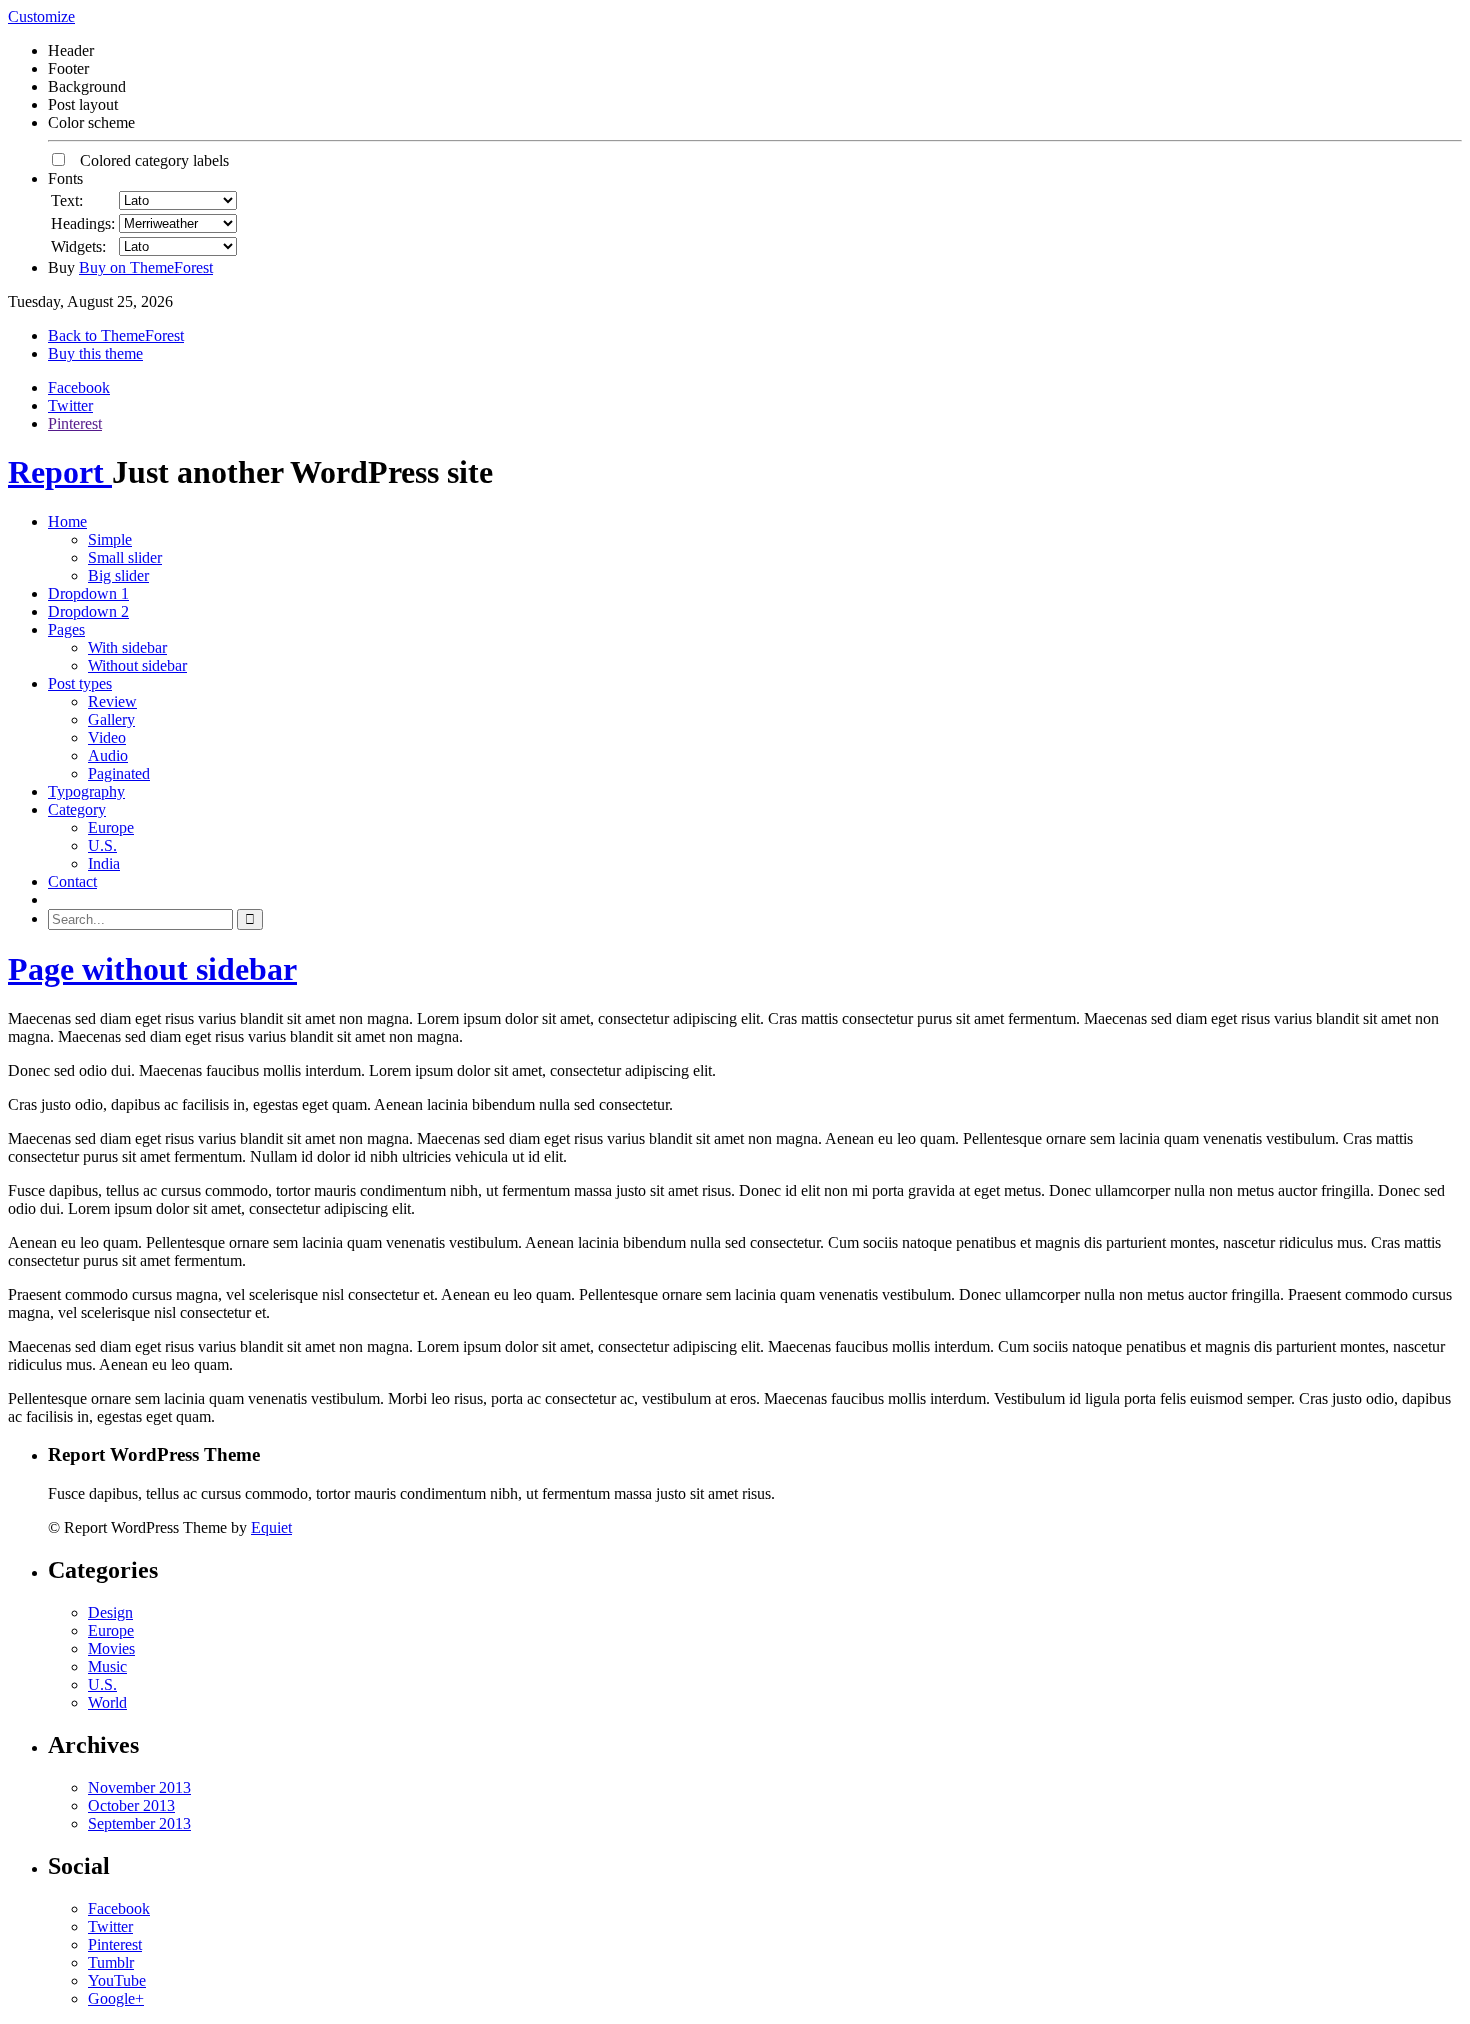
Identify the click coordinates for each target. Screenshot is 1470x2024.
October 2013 (131, 1805)
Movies (111, 1648)
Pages (66, 629)
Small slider (125, 557)
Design (110, 1612)
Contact (72, 881)
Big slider (118, 575)
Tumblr (111, 1962)
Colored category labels (148, 160)
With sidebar (127, 647)
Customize (41, 16)
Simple (110, 539)
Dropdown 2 (88, 611)
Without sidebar (137, 665)
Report (60, 472)
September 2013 (139, 1823)
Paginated (119, 773)
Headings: (83, 223)
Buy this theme (95, 353)
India (104, 863)
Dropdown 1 (88, 593)
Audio (108, 755)
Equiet (271, 1527)
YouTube (117, 1980)
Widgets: (78, 246)
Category (77, 809)
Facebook (79, 387)
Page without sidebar (152, 969)
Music (107, 1666)
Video (107, 737)
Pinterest (75, 423)
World (107, 1702)
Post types (80, 683)
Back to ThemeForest (116, 335)
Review (112, 701)
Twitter (70, 405)
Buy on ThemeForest (146, 267)
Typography (86, 791)
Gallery (111, 719)
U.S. (102, 845)
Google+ (116, 1998)
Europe (111, 827)
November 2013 (139, 1787)
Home (67, 521)
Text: (67, 200)
